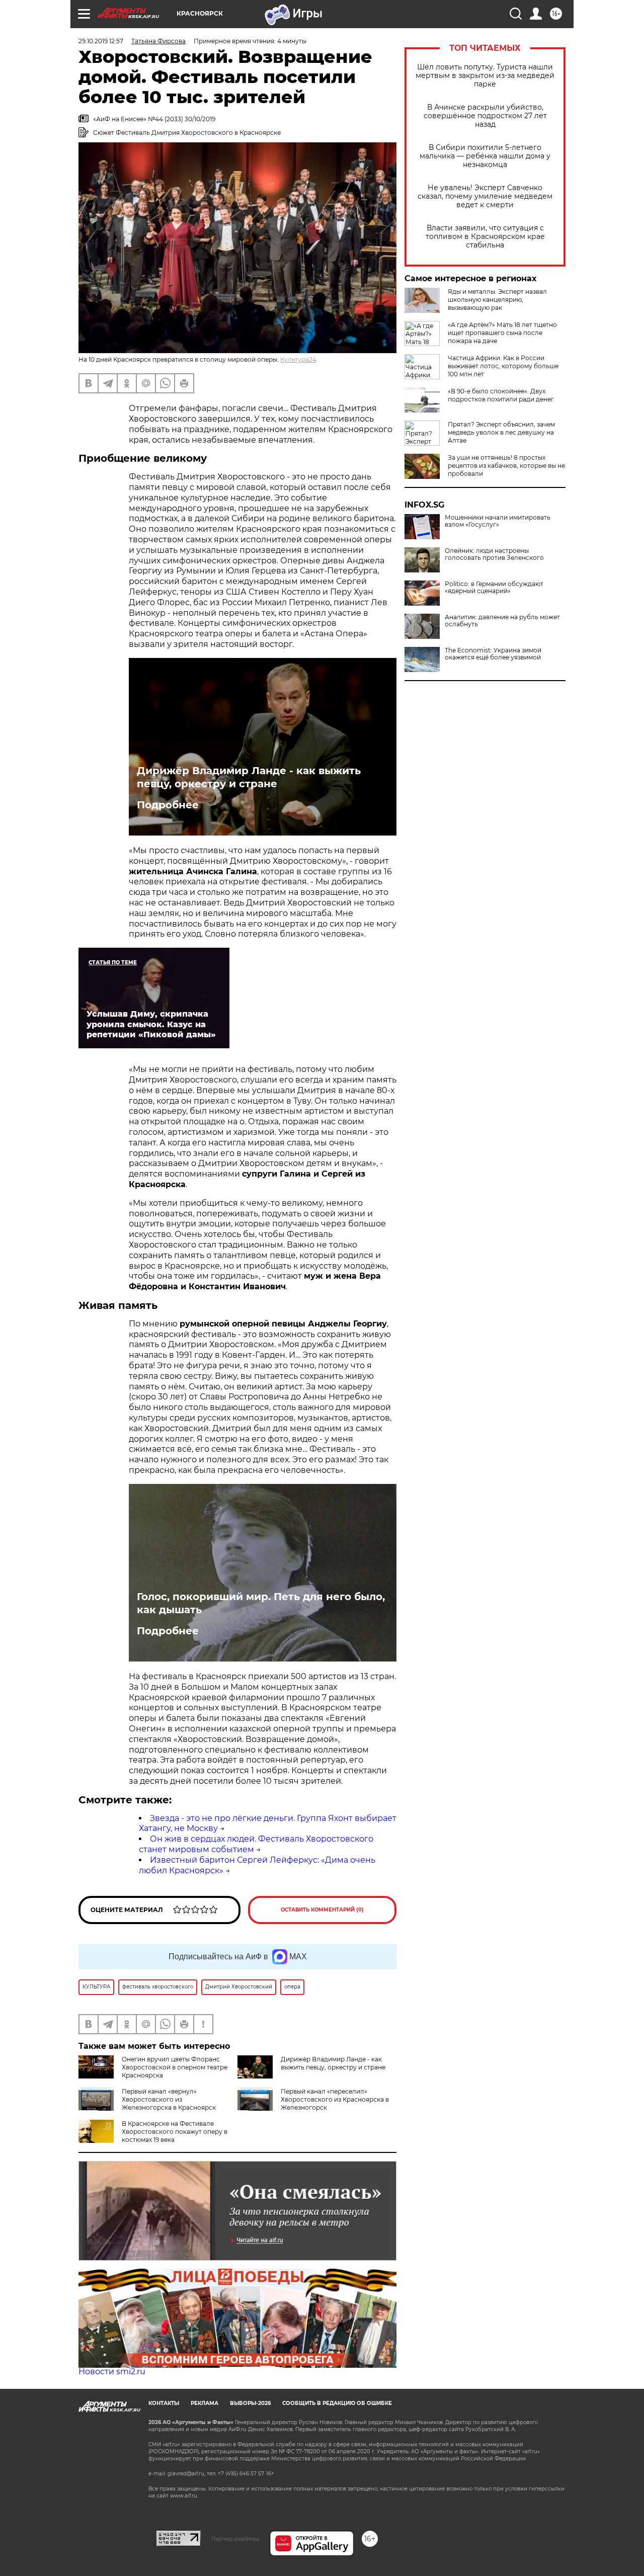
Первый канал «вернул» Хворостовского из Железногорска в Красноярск (169, 2099)
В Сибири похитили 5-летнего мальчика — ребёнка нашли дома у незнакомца (485, 156)
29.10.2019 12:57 (101, 41)
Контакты (164, 2403)
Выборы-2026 (250, 2403)
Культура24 (298, 359)
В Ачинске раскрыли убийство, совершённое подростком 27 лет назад (485, 116)
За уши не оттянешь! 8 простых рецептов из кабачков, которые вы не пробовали (506, 466)
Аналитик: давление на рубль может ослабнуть (502, 621)
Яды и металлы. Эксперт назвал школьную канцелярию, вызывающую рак (497, 300)
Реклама (205, 2403)
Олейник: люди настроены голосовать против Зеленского (494, 554)
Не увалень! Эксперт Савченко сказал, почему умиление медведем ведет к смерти (485, 196)
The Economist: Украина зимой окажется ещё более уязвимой (493, 654)
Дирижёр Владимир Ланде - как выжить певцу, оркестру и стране (249, 777)
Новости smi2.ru (112, 2372)
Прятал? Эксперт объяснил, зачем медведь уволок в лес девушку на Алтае (501, 432)
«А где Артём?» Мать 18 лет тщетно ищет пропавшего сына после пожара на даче (502, 333)
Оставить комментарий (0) (322, 1910)
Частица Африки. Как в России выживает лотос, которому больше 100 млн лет (503, 366)
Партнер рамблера (235, 2539)
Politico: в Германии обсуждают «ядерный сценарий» (494, 588)
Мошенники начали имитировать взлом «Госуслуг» (498, 521)
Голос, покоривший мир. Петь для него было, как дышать (261, 1603)
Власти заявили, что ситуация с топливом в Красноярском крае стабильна (485, 237)
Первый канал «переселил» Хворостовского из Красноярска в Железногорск (335, 2099)
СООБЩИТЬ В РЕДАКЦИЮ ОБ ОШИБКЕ (337, 2403)
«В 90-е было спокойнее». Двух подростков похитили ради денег (501, 395)
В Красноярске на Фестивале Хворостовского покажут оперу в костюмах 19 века (175, 2132)
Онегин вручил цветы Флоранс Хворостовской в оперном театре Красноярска (175, 2067)
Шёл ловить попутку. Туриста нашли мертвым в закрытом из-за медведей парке (485, 76)
